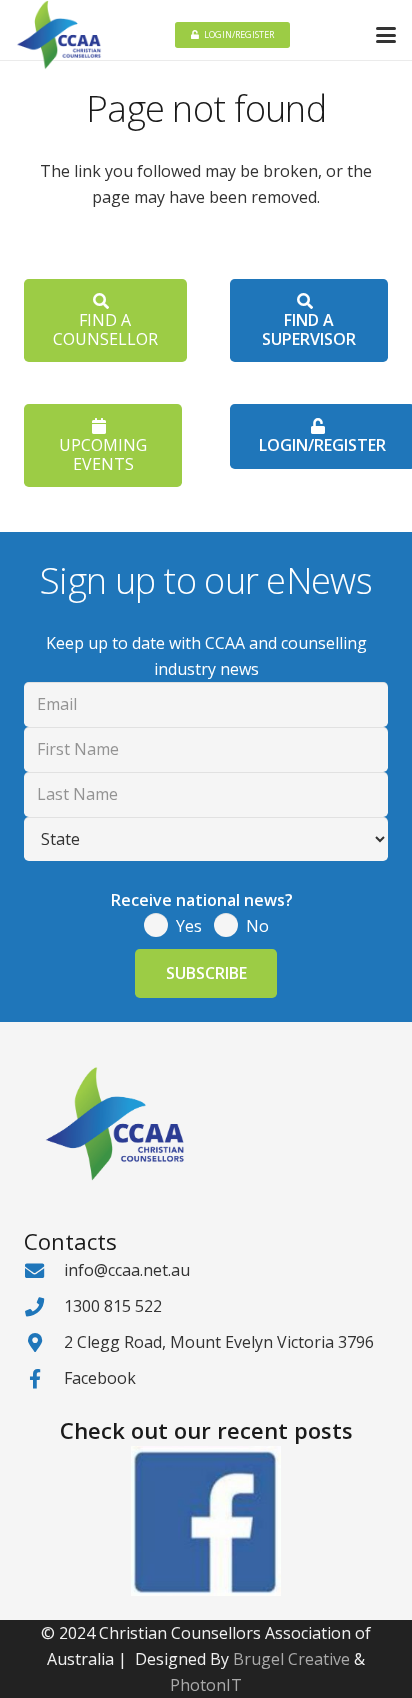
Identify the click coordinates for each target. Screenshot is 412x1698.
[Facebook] (44, 1378)
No (257, 926)
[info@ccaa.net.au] (44, 1270)
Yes (189, 926)
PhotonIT (206, 1685)
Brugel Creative (291, 1659)
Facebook (100, 1378)
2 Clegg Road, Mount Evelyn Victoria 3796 (219, 1342)
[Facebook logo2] (206, 1521)
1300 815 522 (113, 1306)
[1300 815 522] (44, 1306)
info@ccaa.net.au (127, 1270)
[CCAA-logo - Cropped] (59, 35)
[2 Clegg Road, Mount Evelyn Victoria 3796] (44, 1342)
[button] (386, 35)
